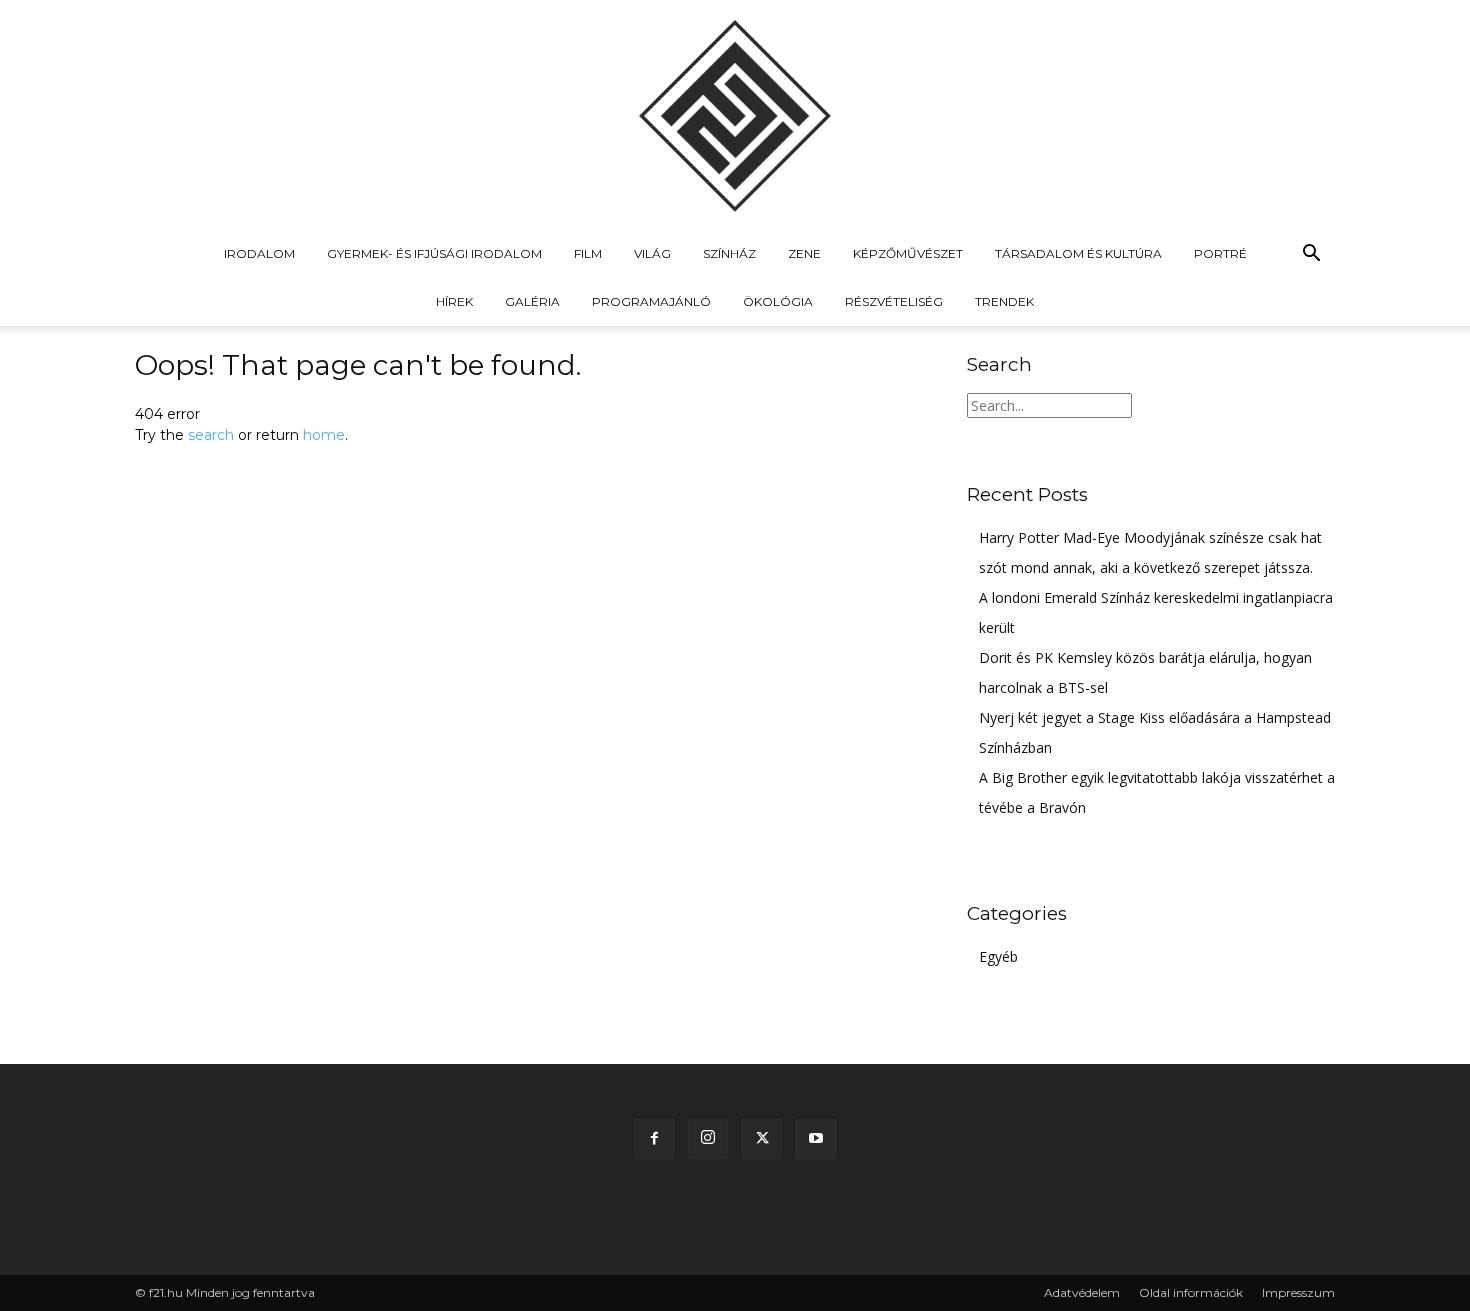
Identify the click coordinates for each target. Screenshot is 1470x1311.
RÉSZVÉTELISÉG (894, 301)
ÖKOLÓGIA (778, 301)
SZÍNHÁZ (729, 253)
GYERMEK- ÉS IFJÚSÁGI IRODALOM (434, 253)
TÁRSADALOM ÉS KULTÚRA (1078, 253)
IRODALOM (259, 253)
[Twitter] (762, 1139)
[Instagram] (708, 1139)
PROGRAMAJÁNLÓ (651, 301)
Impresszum (1298, 1292)
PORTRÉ (1220, 253)
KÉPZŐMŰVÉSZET (908, 253)
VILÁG (652, 253)
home (324, 435)
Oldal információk (1191, 1292)
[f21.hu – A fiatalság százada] (735, 115)
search (211, 435)
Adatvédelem (1082, 1292)
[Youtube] (816, 1139)
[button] (1311, 255)
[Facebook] (654, 1139)
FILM (588, 253)
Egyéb (998, 956)
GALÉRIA (532, 301)
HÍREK (454, 301)
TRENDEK (1004, 301)
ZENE (804, 253)
